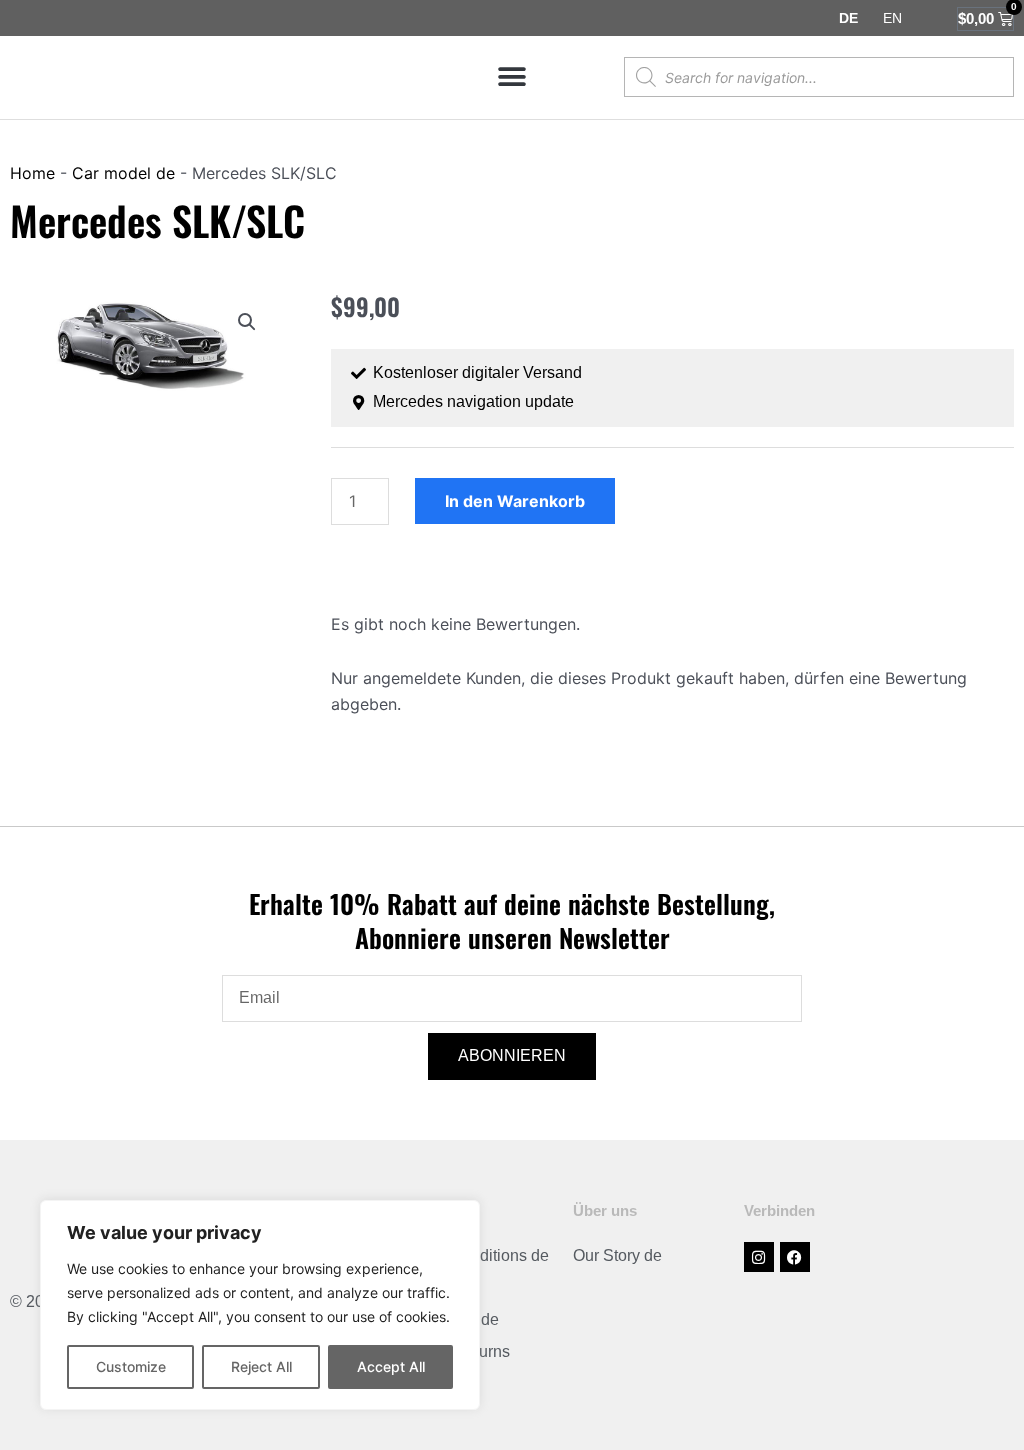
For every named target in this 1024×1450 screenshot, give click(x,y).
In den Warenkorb (515, 501)
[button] (511, 77)
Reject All (261, 1366)
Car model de (123, 173)
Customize (131, 1366)
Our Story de (617, 1255)
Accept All (391, 1366)
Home (32, 173)
